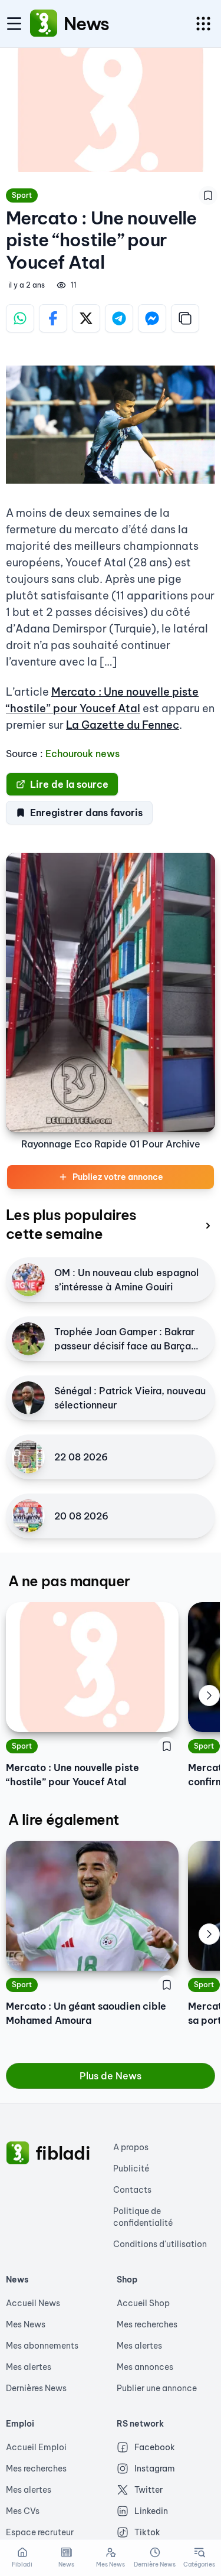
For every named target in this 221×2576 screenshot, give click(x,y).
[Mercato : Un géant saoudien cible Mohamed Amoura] (92, 1906)
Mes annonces (145, 2367)
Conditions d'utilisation (160, 2244)
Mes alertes (29, 2367)
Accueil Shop (143, 2303)
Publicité (131, 2169)
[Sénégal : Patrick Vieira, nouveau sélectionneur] (28, 1398)
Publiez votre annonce (118, 1177)
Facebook (155, 2447)
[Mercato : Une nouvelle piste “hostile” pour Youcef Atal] (92, 1667)
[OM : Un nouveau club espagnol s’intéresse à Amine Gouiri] (28, 1280)
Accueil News (33, 2303)
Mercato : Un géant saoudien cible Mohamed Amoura (86, 2013)
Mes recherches (147, 2324)
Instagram (155, 2469)
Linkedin (151, 2511)
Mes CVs (23, 2511)
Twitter (149, 2490)
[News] (44, 24)
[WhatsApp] (20, 318)
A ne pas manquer (69, 1581)
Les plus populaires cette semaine (71, 1224)
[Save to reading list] (208, 195)
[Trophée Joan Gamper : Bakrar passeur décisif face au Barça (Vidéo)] (28, 1339)
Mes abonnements (42, 2346)
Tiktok (147, 2532)
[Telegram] (119, 318)
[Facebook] (53, 318)
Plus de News (111, 2076)
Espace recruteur (40, 2532)
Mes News (26, 2324)
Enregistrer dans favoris (86, 813)
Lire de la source (69, 784)
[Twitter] (86, 318)
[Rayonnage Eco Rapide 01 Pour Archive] (111, 992)
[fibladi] (18, 2153)
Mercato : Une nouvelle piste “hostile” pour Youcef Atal (72, 1775)
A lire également (63, 1819)
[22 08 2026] (28, 1457)
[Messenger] (152, 318)
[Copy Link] (185, 318)
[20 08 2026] (28, 1516)
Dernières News (36, 2388)
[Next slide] (209, 1695)
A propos (131, 2147)
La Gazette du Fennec (123, 725)
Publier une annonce (157, 2388)
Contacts (132, 2190)
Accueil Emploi (36, 2447)
